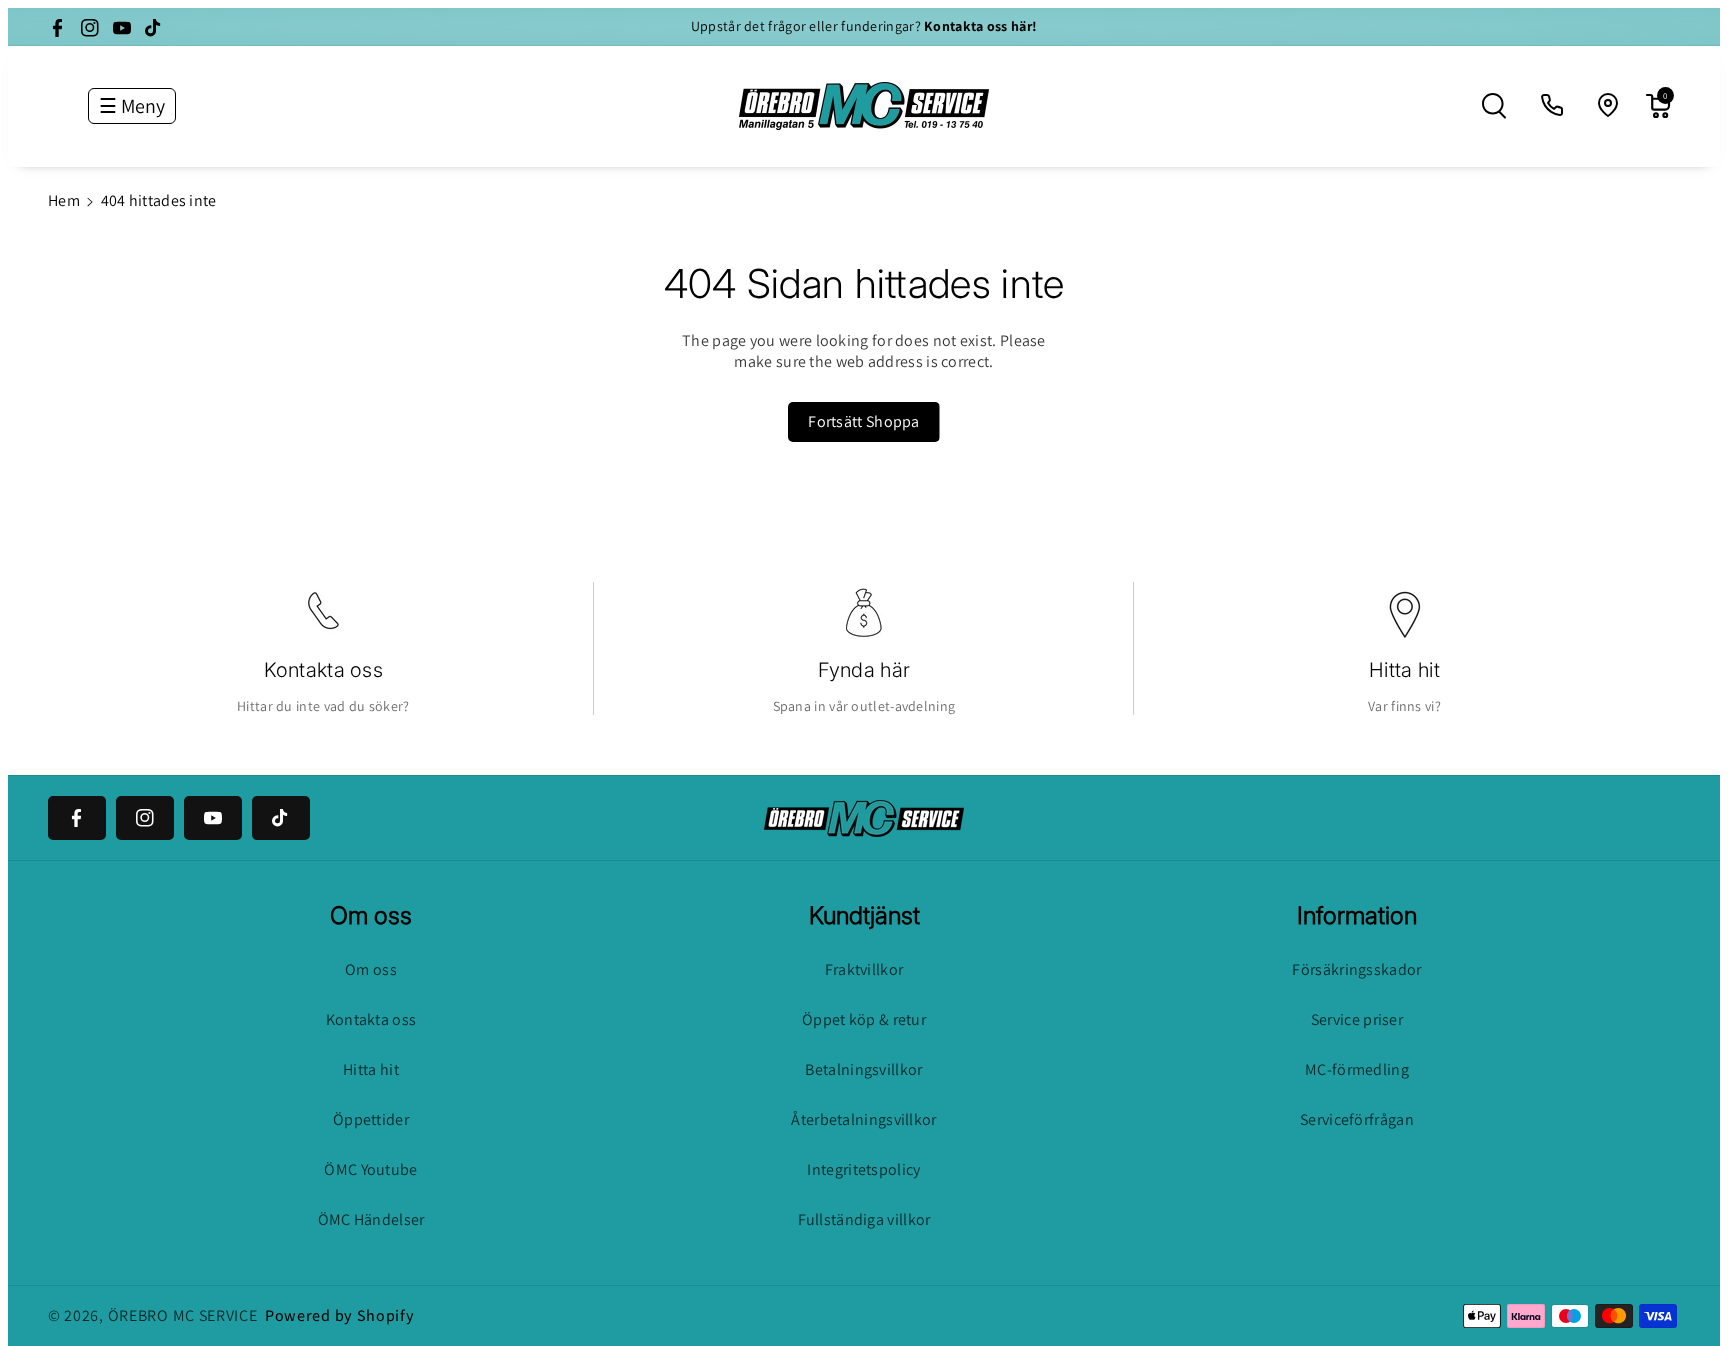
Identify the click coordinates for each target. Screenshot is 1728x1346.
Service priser (1357, 1019)
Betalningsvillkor (863, 1069)
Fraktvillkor (864, 969)
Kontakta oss (324, 670)
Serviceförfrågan (1357, 1119)
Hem (64, 200)
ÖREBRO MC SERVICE (183, 1315)
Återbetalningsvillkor (863, 1119)
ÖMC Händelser (371, 1219)
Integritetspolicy (863, 1169)
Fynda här (864, 670)
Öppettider (371, 1119)
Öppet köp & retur (864, 1019)
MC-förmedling (1357, 1069)
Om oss (371, 969)
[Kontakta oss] (1553, 106)
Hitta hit (1404, 670)
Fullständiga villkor (864, 1219)
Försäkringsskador (1356, 969)
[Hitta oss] (1609, 106)
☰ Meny (132, 106)
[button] (1494, 106)
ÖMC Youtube (370, 1169)
